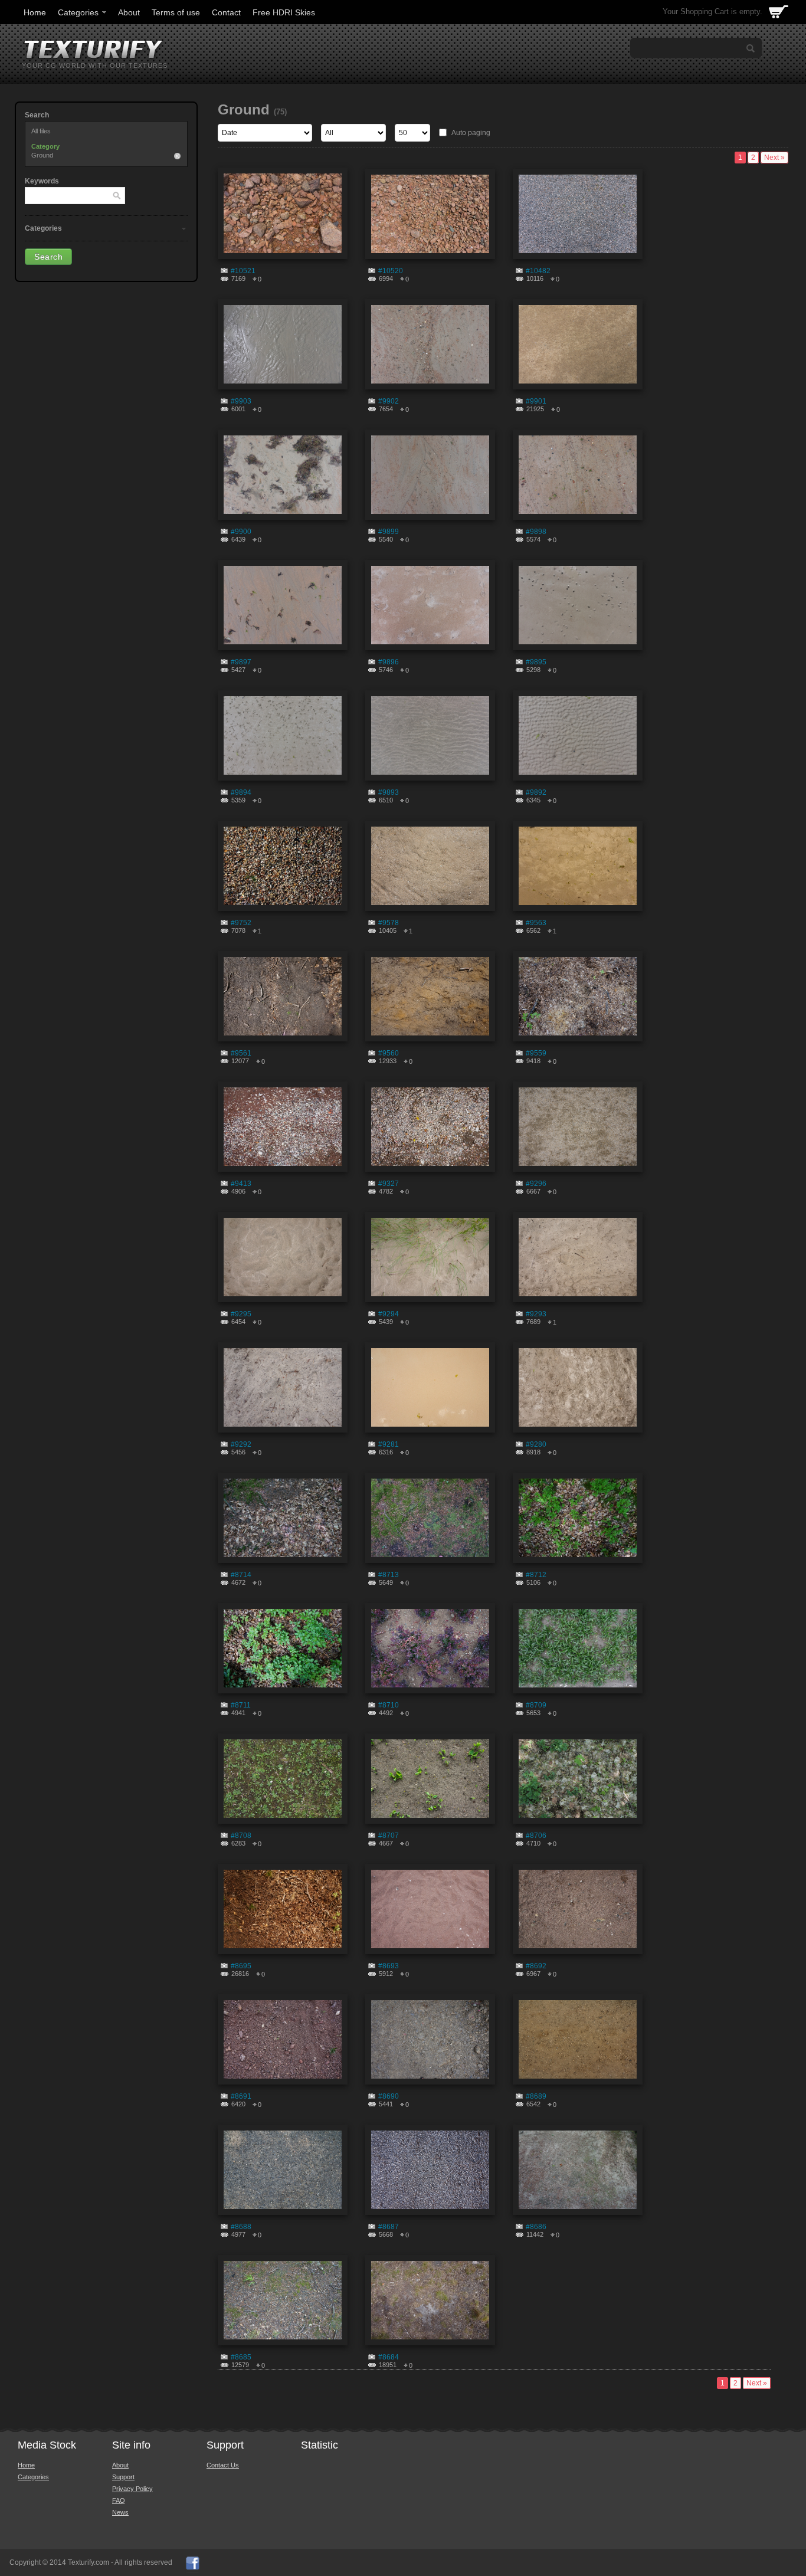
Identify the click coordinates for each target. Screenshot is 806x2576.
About (129, 12)
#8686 (536, 2227)
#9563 (536, 923)
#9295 (241, 1314)
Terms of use (176, 12)
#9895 (536, 662)
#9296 (536, 1184)
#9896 (389, 662)
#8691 (241, 2096)
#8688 (241, 2227)
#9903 (241, 401)
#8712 (536, 1575)
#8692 (536, 1966)
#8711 (241, 1705)
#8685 (241, 2357)
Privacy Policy (132, 2489)
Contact (226, 12)
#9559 (536, 1053)
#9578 (389, 923)
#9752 (241, 923)
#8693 (389, 1966)
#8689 (536, 2096)
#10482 (538, 271)
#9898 (536, 532)
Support (123, 2477)
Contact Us (223, 2465)
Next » (774, 158)
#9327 (389, 1184)
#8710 (389, 1705)
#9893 (389, 792)
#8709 (536, 1705)
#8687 (389, 2227)
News (120, 2512)
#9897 (241, 662)
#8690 (389, 2096)
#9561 (241, 1053)
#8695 (241, 1966)
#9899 (389, 532)
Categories (78, 12)
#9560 (389, 1053)
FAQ (119, 2500)
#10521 (243, 271)
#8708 (241, 1836)
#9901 (536, 401)
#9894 (241, 792)
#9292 (241, 1444)
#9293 (536, 1314)
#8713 (389, 1575)
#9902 (389, 401)
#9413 (241, 1184)
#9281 (389, 1444)
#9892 (536, 792)
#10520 (391, 271)
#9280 (536, 1444)
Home (35, 12)
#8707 (389, 1836)
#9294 (389, 1314)
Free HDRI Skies (284, 12)
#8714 (241, 1575)
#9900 (241, 532)
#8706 (536, 1836)
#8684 (389, 2357)
